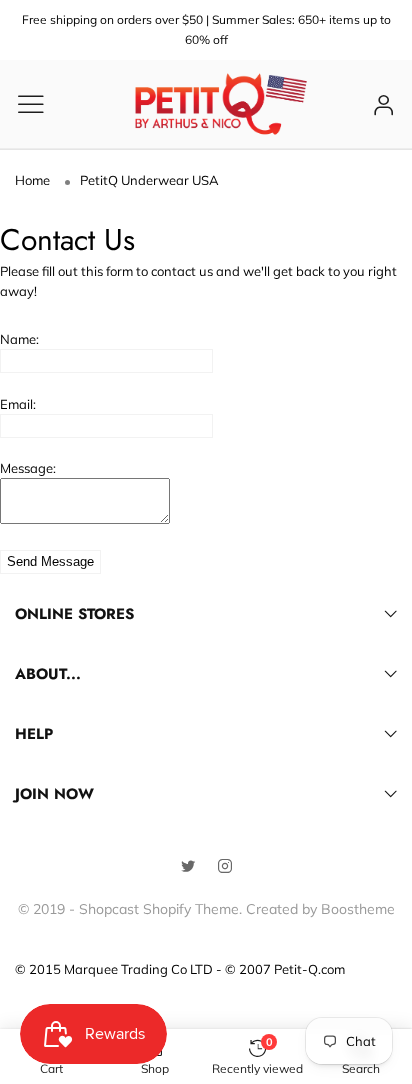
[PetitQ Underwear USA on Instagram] (225, 867)
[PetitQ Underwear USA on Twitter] (188, 867)
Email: (18, 404)
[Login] (384, 104)
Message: (28, 468)
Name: (19, 339)
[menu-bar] (43, 104)
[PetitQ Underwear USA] (221, 104)
